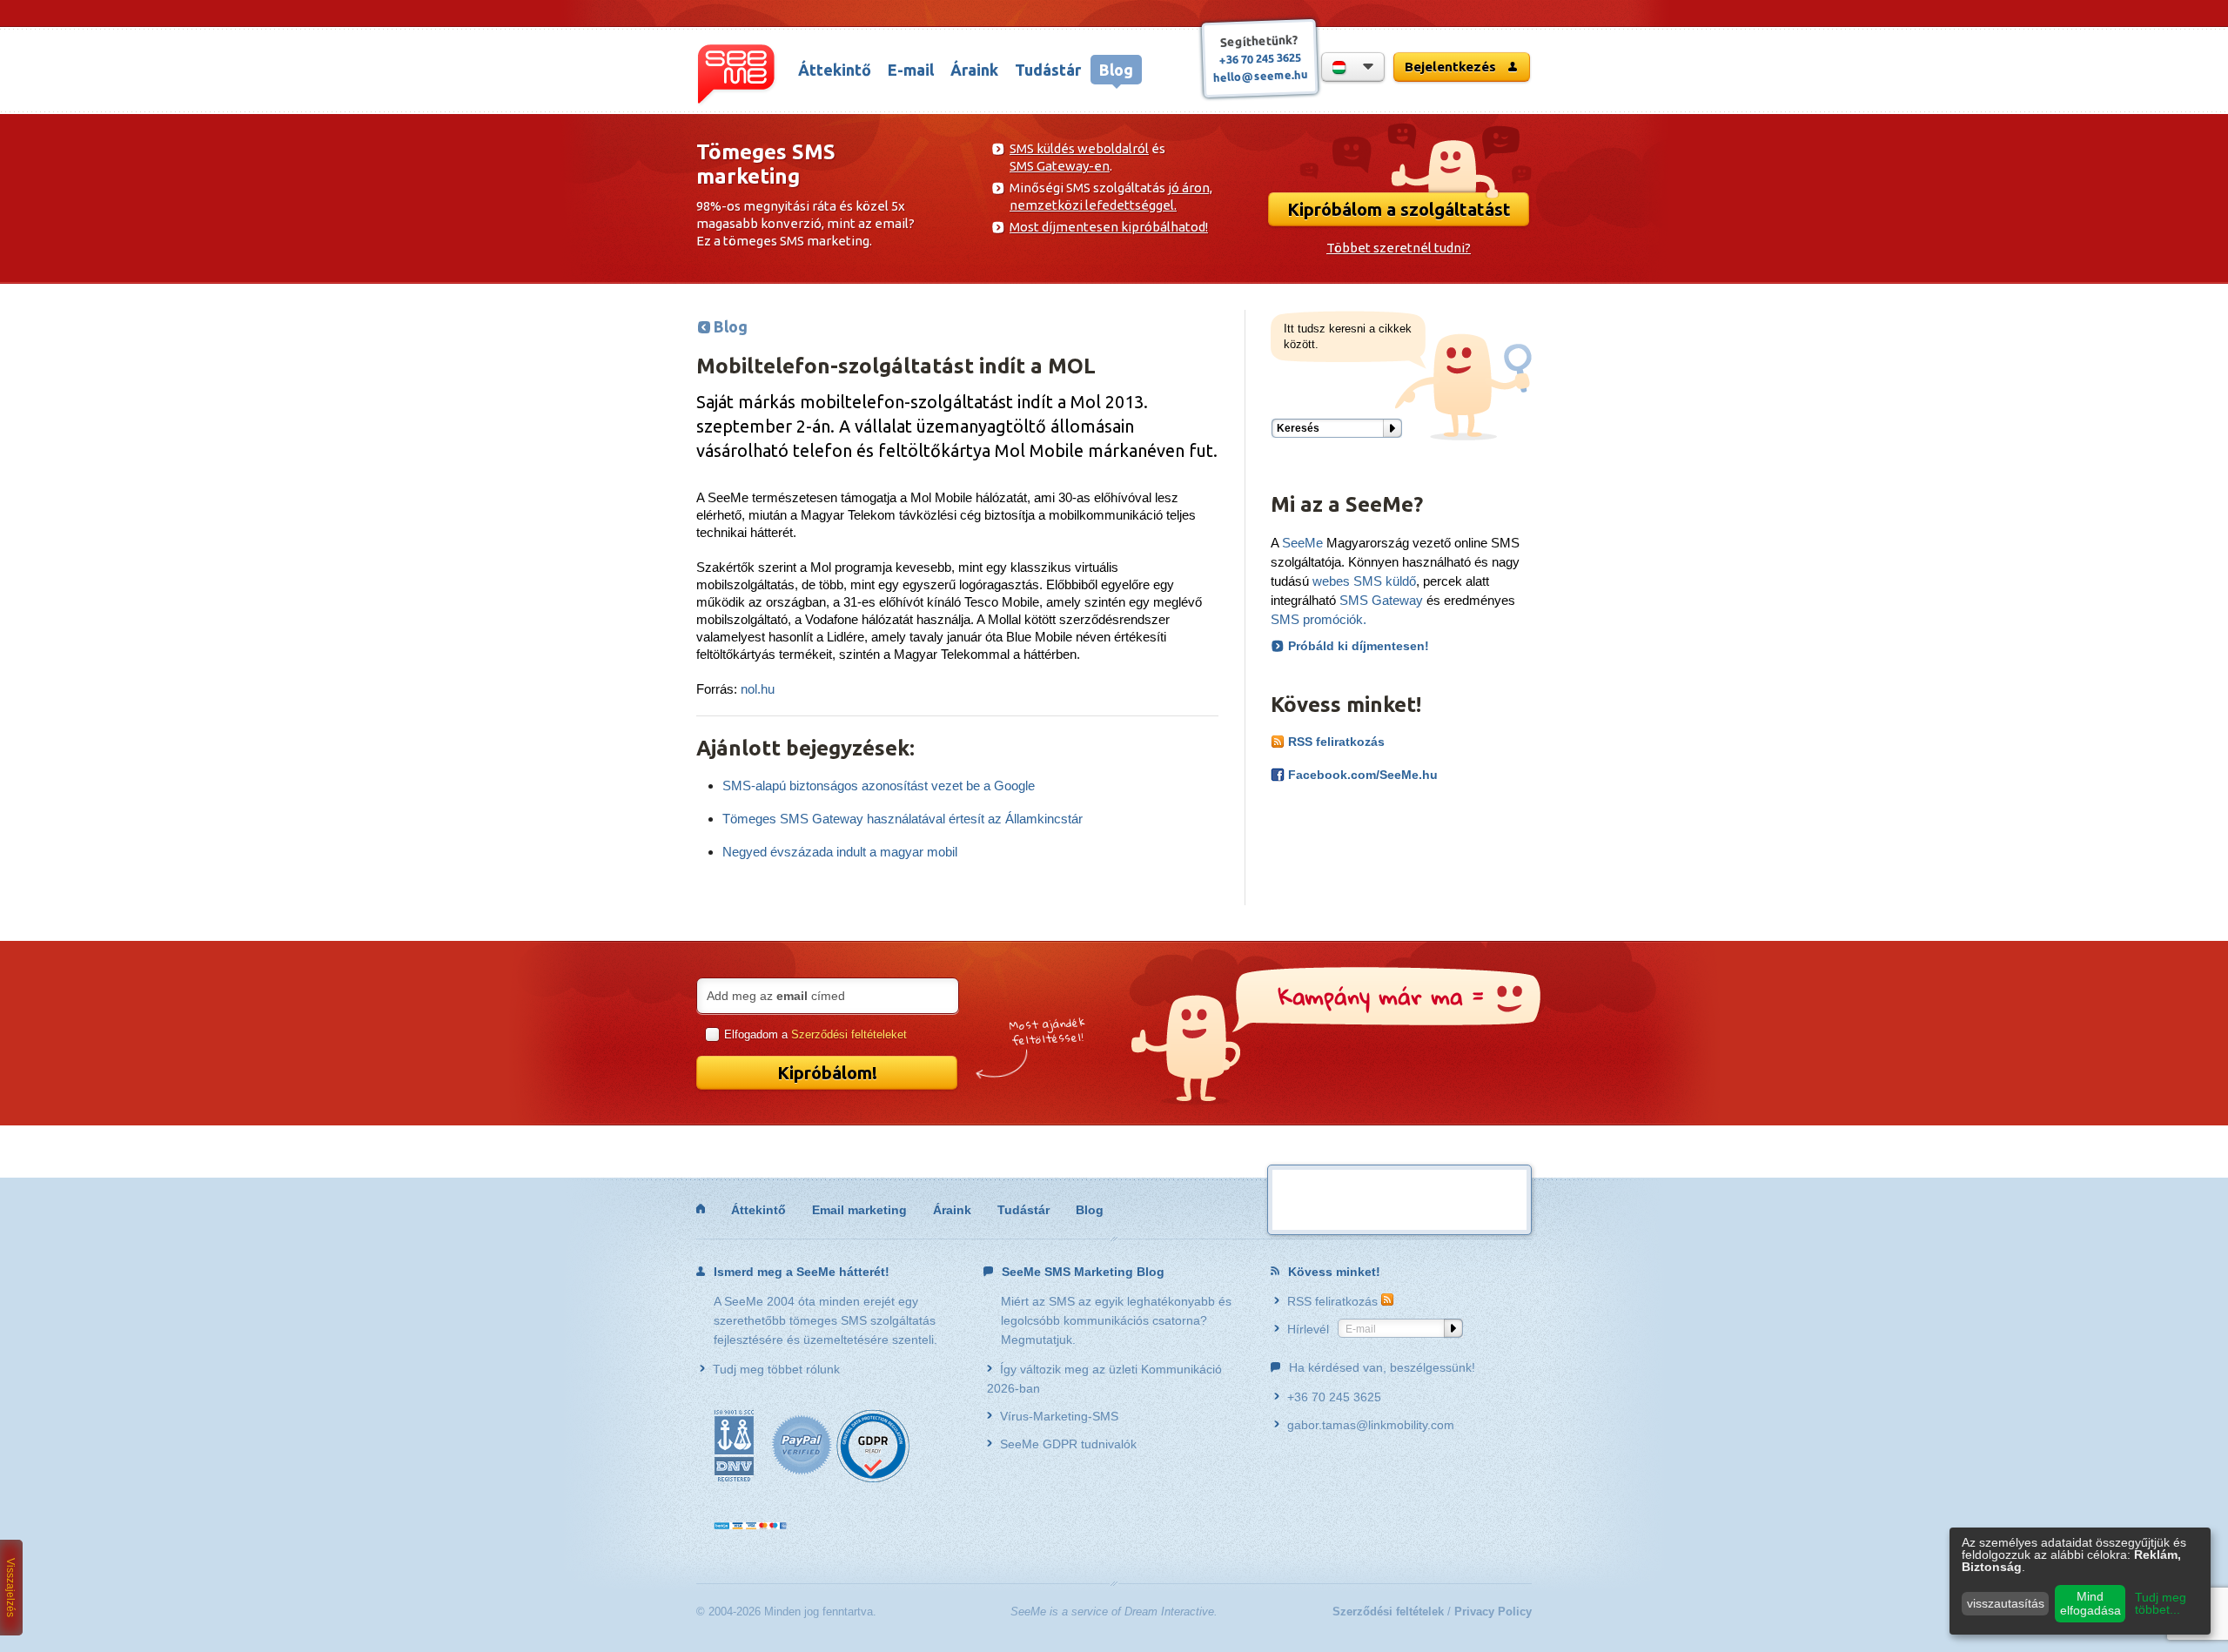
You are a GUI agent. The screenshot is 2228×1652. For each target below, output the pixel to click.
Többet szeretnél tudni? (1399, 248)
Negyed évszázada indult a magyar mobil (840, 852)
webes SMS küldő (1364, 581)
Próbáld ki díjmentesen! (1359, 646)
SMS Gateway (1381, 600)
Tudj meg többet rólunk (776, 1369)
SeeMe (1302, 543)
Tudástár (1048, 70)
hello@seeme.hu (1260, 76)
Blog (1116, 70)
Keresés (1298, 428)
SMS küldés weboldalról (1079, 148)
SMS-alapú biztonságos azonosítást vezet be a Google (879, 786)
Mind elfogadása (2090, 1603)
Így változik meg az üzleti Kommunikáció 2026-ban (1104, 1379)
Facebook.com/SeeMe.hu (1361, 775)
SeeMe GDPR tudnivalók (1068, 1444)
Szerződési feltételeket (849, 1034)
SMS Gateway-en (1060, 166)
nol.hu (758, 689)
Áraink (974, 70)
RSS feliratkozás (1335, 742)
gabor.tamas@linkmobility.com (1371, 1425)
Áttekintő (835, 70)
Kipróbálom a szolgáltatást (1399, 209)
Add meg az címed (776, 996)
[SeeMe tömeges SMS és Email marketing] (701, 1209)
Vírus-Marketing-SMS (1059, 1416)
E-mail (911, 70)
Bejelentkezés (1452, 67)
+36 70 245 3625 (1259, 58)
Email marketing (859, 1210)
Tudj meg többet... (2161, 1603)
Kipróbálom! (827, 1073)
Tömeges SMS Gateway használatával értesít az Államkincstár (903, 819)
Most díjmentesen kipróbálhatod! (1109, 227)
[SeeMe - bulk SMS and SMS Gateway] (737, 75)
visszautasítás (2006, 1603)
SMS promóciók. (1319, 619)
